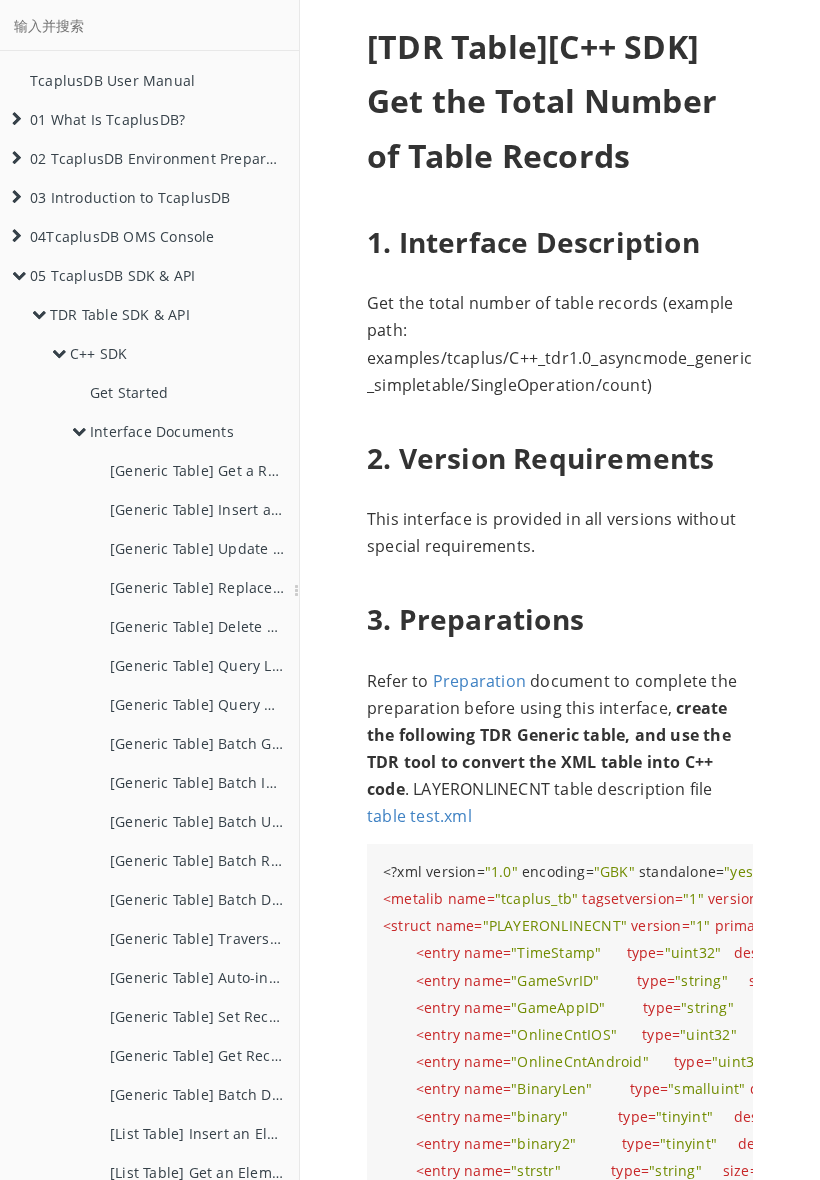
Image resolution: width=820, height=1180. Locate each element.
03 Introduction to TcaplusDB (130, 197)
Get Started (129, 392)
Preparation (479, 681)
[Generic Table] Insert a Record (204, 509)
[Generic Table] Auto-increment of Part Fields (204, 977)
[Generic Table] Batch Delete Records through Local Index (204, 1094)
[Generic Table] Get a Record (204, 470)
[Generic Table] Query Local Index (204, 665)
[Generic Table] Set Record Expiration (204, 1016)
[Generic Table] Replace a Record (204, 587)
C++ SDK (98, 353)
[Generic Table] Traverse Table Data (204, 938)
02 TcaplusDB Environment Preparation (164, 158)
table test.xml (419, 816)
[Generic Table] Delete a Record (204, 626)
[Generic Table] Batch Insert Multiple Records (204, 782)
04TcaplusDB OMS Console (122, 236)
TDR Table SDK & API (120, 314)
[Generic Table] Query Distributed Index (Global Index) (204, 704)
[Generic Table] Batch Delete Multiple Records (204, 899)
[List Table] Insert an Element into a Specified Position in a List (204, 1133)
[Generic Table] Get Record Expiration (204, 1055)
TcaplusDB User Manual (112, 80)
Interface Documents (162, 431)
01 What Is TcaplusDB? (107, 119)
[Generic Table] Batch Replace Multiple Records (204, 860)
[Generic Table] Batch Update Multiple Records (204, 821)
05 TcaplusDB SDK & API (112, 275)
